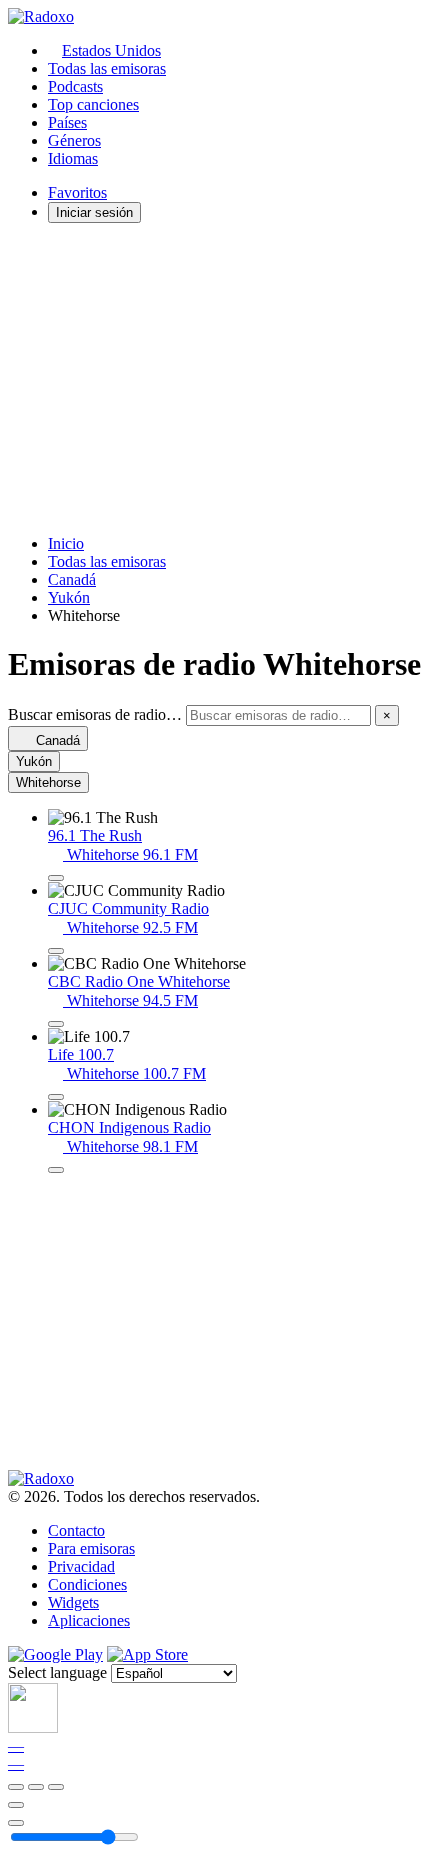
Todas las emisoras (107, 68)
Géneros (74, 140)
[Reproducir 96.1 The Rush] (56, 878)
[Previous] (16, 1787)
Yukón (69, 597)
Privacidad (81, 1566)
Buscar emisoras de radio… (95, 714)
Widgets (73, 1602)
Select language (57, 1672)
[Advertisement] (215, 379)
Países (67, 122)
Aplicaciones (89, 1620)
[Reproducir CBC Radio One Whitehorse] (56, 1024)
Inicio (66, 543)
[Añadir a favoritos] (16, 1805)
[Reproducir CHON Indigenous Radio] (56, 1170)
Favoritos (77, 192)
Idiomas (73, 158)
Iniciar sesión (94, 212)
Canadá (72, 579)
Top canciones (93, 104)
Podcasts (75, 86)
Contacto (76, 1530)
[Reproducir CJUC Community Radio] (56, 951)
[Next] (56, 1787)
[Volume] (16, 1823)
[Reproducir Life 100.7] (56, 1097)
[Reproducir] (36, 1787)
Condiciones (87, 1584)
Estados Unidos (111, 50)
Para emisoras (91, 1548)
